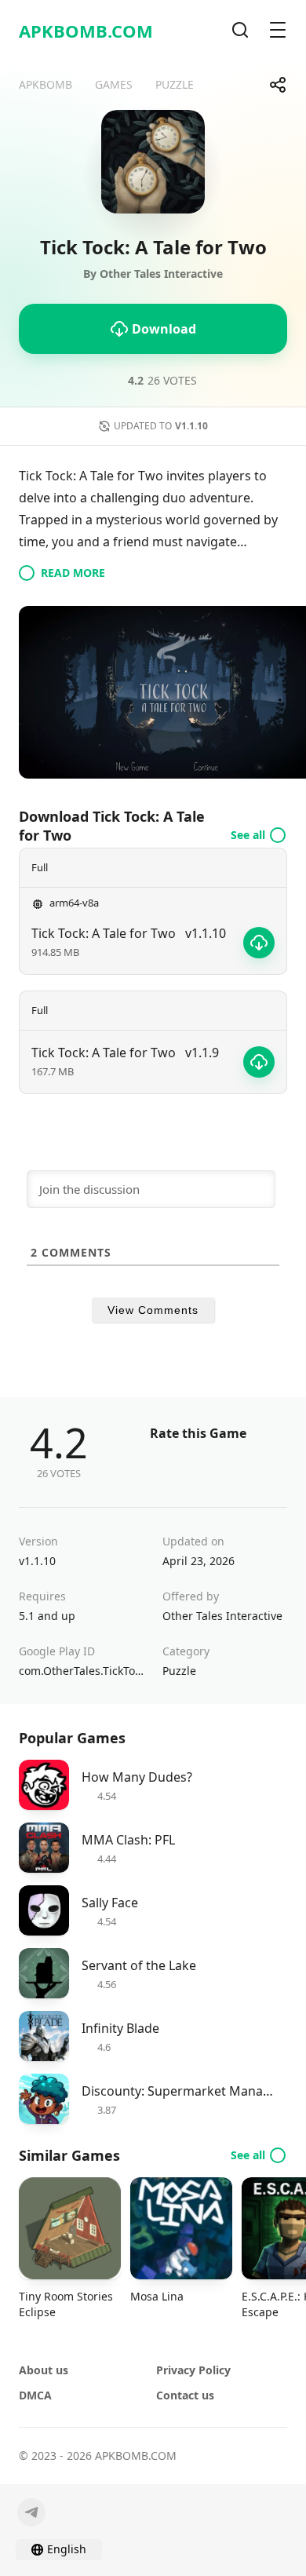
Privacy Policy (193, 2370)
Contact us (185, 2395)
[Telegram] (31, 2512)
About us (44, 2370)
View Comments (153, 1310)
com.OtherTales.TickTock (81, 1671)
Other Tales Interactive (222, 1616)
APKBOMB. (86, 31)
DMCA (35, 2395)
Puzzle (179, 1671)
